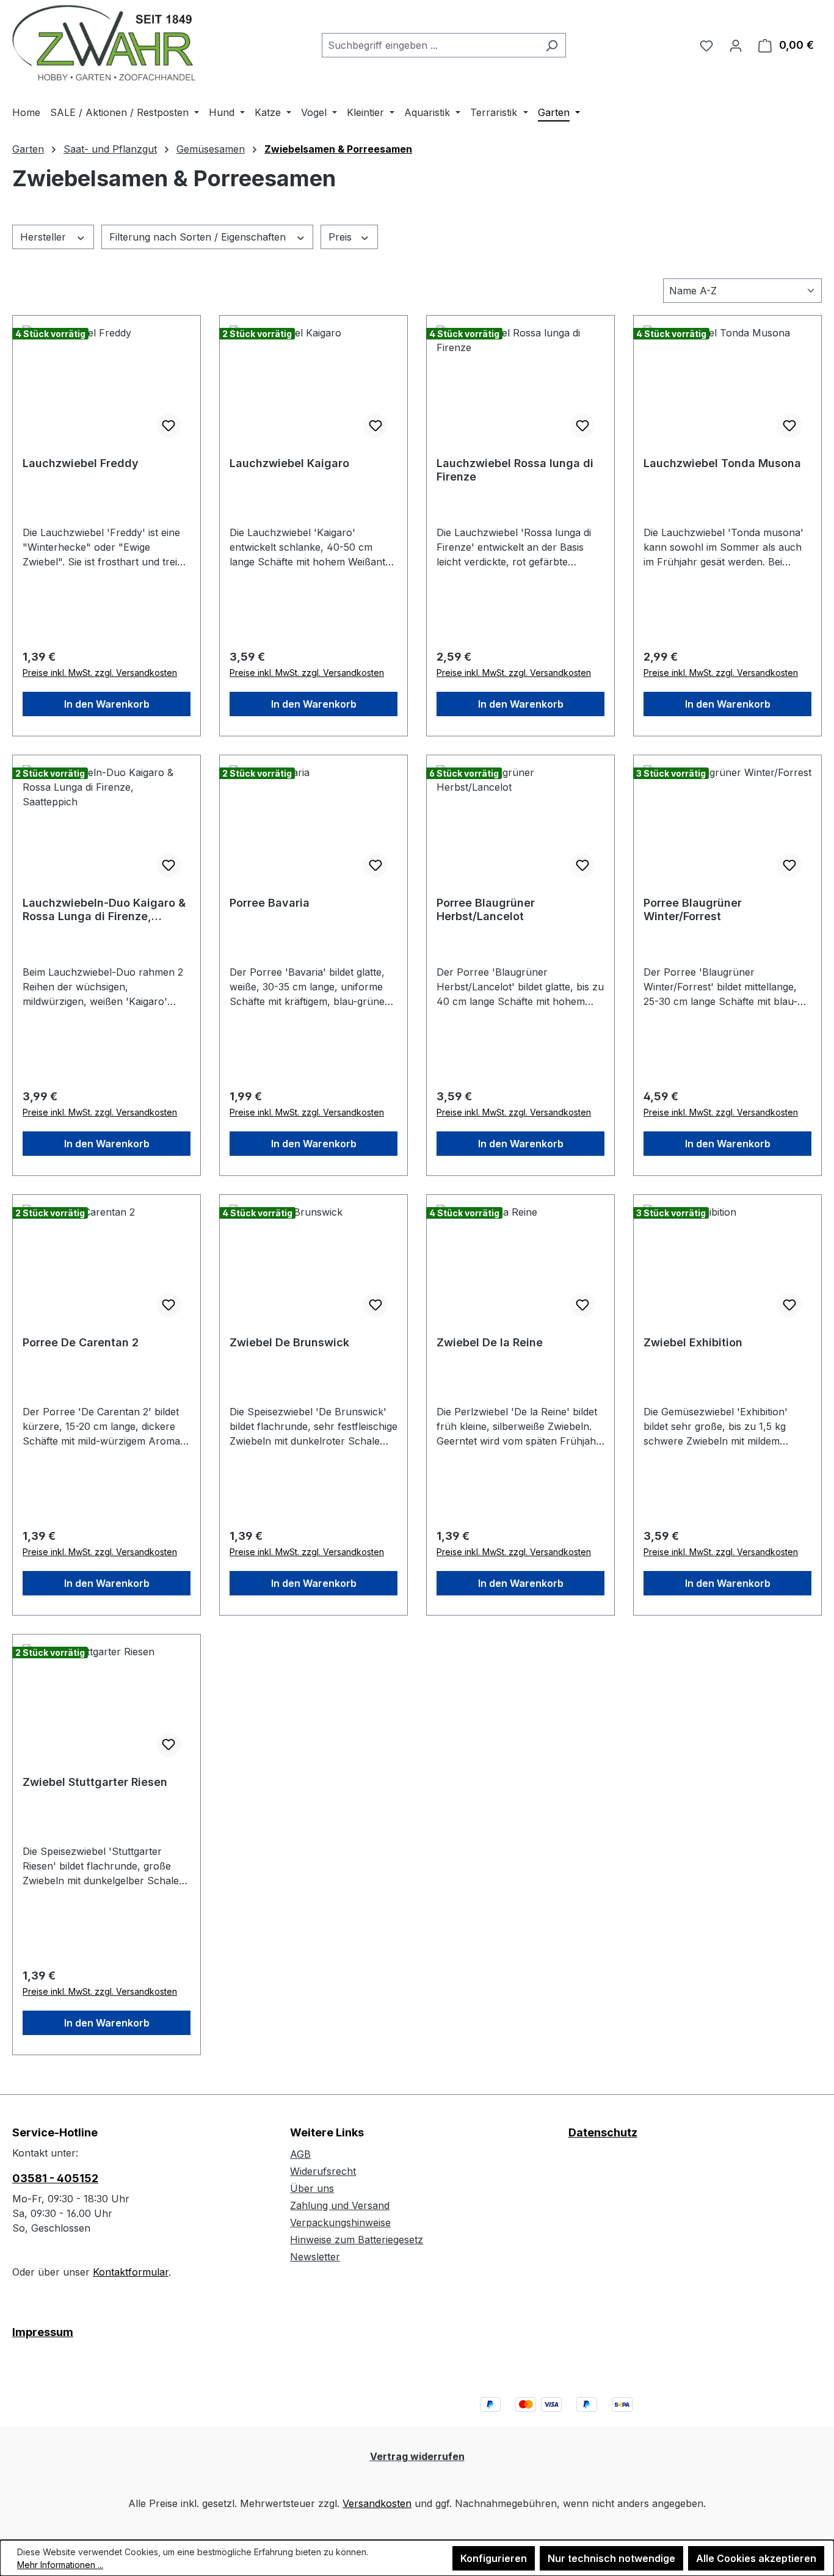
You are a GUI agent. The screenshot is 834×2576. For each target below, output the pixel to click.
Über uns (312, 2188)
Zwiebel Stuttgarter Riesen (95, 1782)
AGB (300, 2154)
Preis (342, 237)
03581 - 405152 (55, 2178)
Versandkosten (377, 2503)
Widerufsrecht (323, 2171)
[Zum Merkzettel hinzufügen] (169, 426)
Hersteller (45, 237)
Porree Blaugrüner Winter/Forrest (693, 909)
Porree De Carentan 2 (81, 1342)
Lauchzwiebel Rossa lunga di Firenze (515, 470)
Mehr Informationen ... (60, 2565)
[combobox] (430, 45)
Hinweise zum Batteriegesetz (357, 2240)
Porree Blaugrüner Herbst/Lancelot (486, 909)
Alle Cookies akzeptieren (756, 2558)
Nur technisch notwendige (611, 2558)
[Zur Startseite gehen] (104, 43)
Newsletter (315, 2257)
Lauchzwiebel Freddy (81, 463)
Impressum (43, 2332)
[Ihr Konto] (736, 45)
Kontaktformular (131, 2272)
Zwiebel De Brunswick (289, 1342)
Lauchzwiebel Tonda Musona (722, 463)
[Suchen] (552, 45)
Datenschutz (603, 2132)
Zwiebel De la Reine (490, 1342)
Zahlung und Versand (340, 2205)
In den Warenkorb (107, 704)
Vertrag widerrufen (417, 2456)
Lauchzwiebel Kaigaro (289, 463)
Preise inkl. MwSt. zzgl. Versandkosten (100, 673)
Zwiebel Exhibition (693, 1342)
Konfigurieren (494, 2558)
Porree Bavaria (270, 903)
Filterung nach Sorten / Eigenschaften (199, 237)
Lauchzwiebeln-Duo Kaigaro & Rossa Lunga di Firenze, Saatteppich (104, 910)
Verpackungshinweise (340, 2222)
